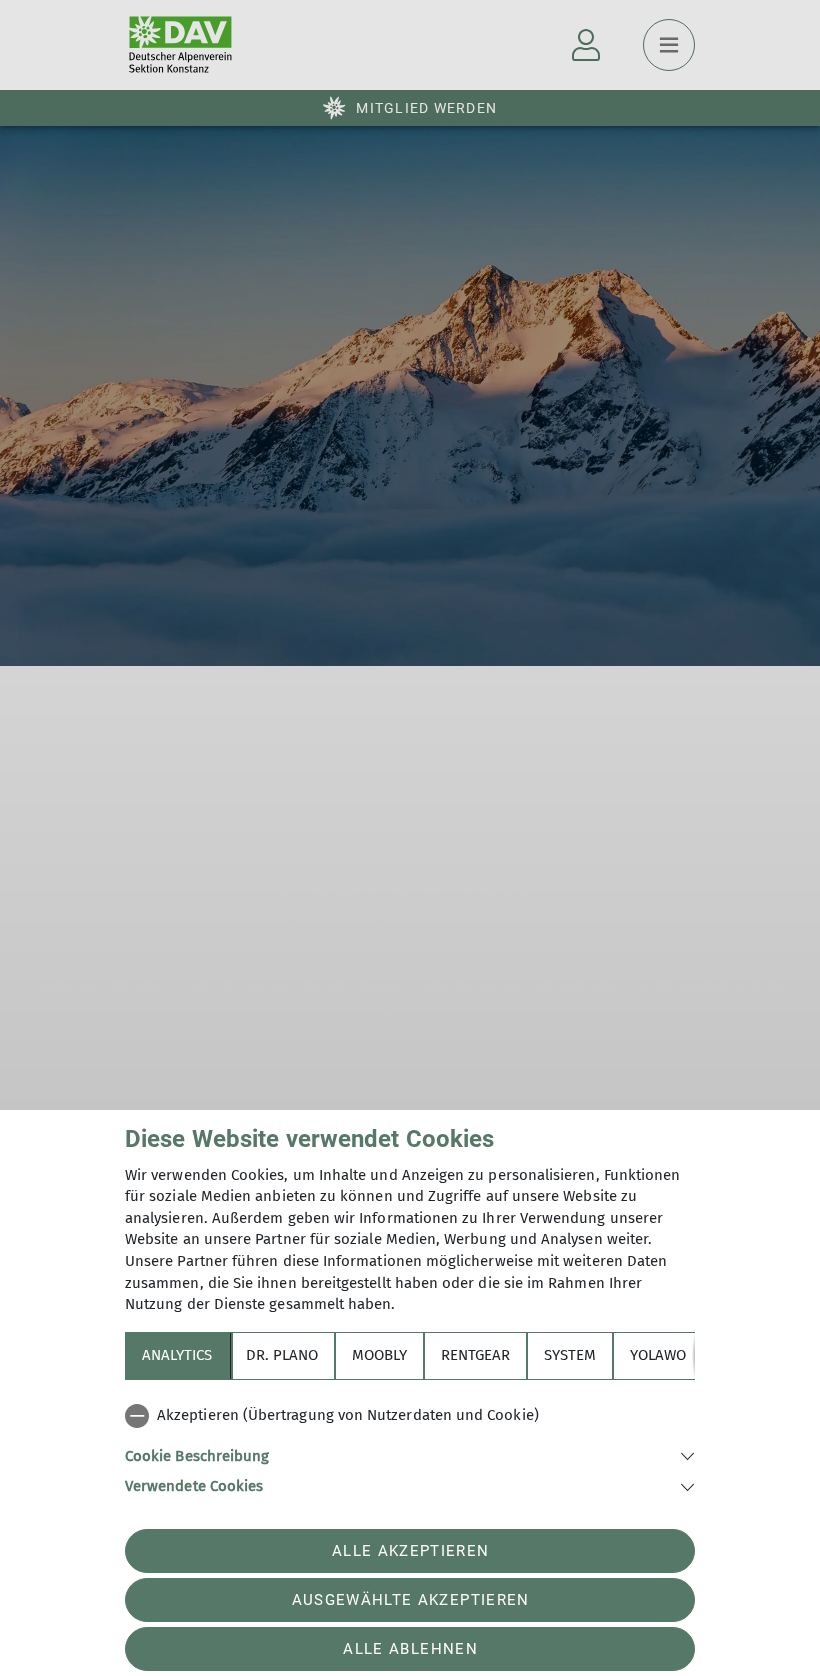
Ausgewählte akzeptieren (411, 1600)
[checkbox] (410, 1416)
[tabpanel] (410, 1447)
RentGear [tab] (475, 1355)
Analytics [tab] (177, 1355)
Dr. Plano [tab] (282, 1355)
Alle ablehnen (410, 1649)
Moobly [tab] (379, 1355)
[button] (410, 1454)
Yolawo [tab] (658, 1355)
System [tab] (570, 1355)
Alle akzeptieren (410, 1551)
